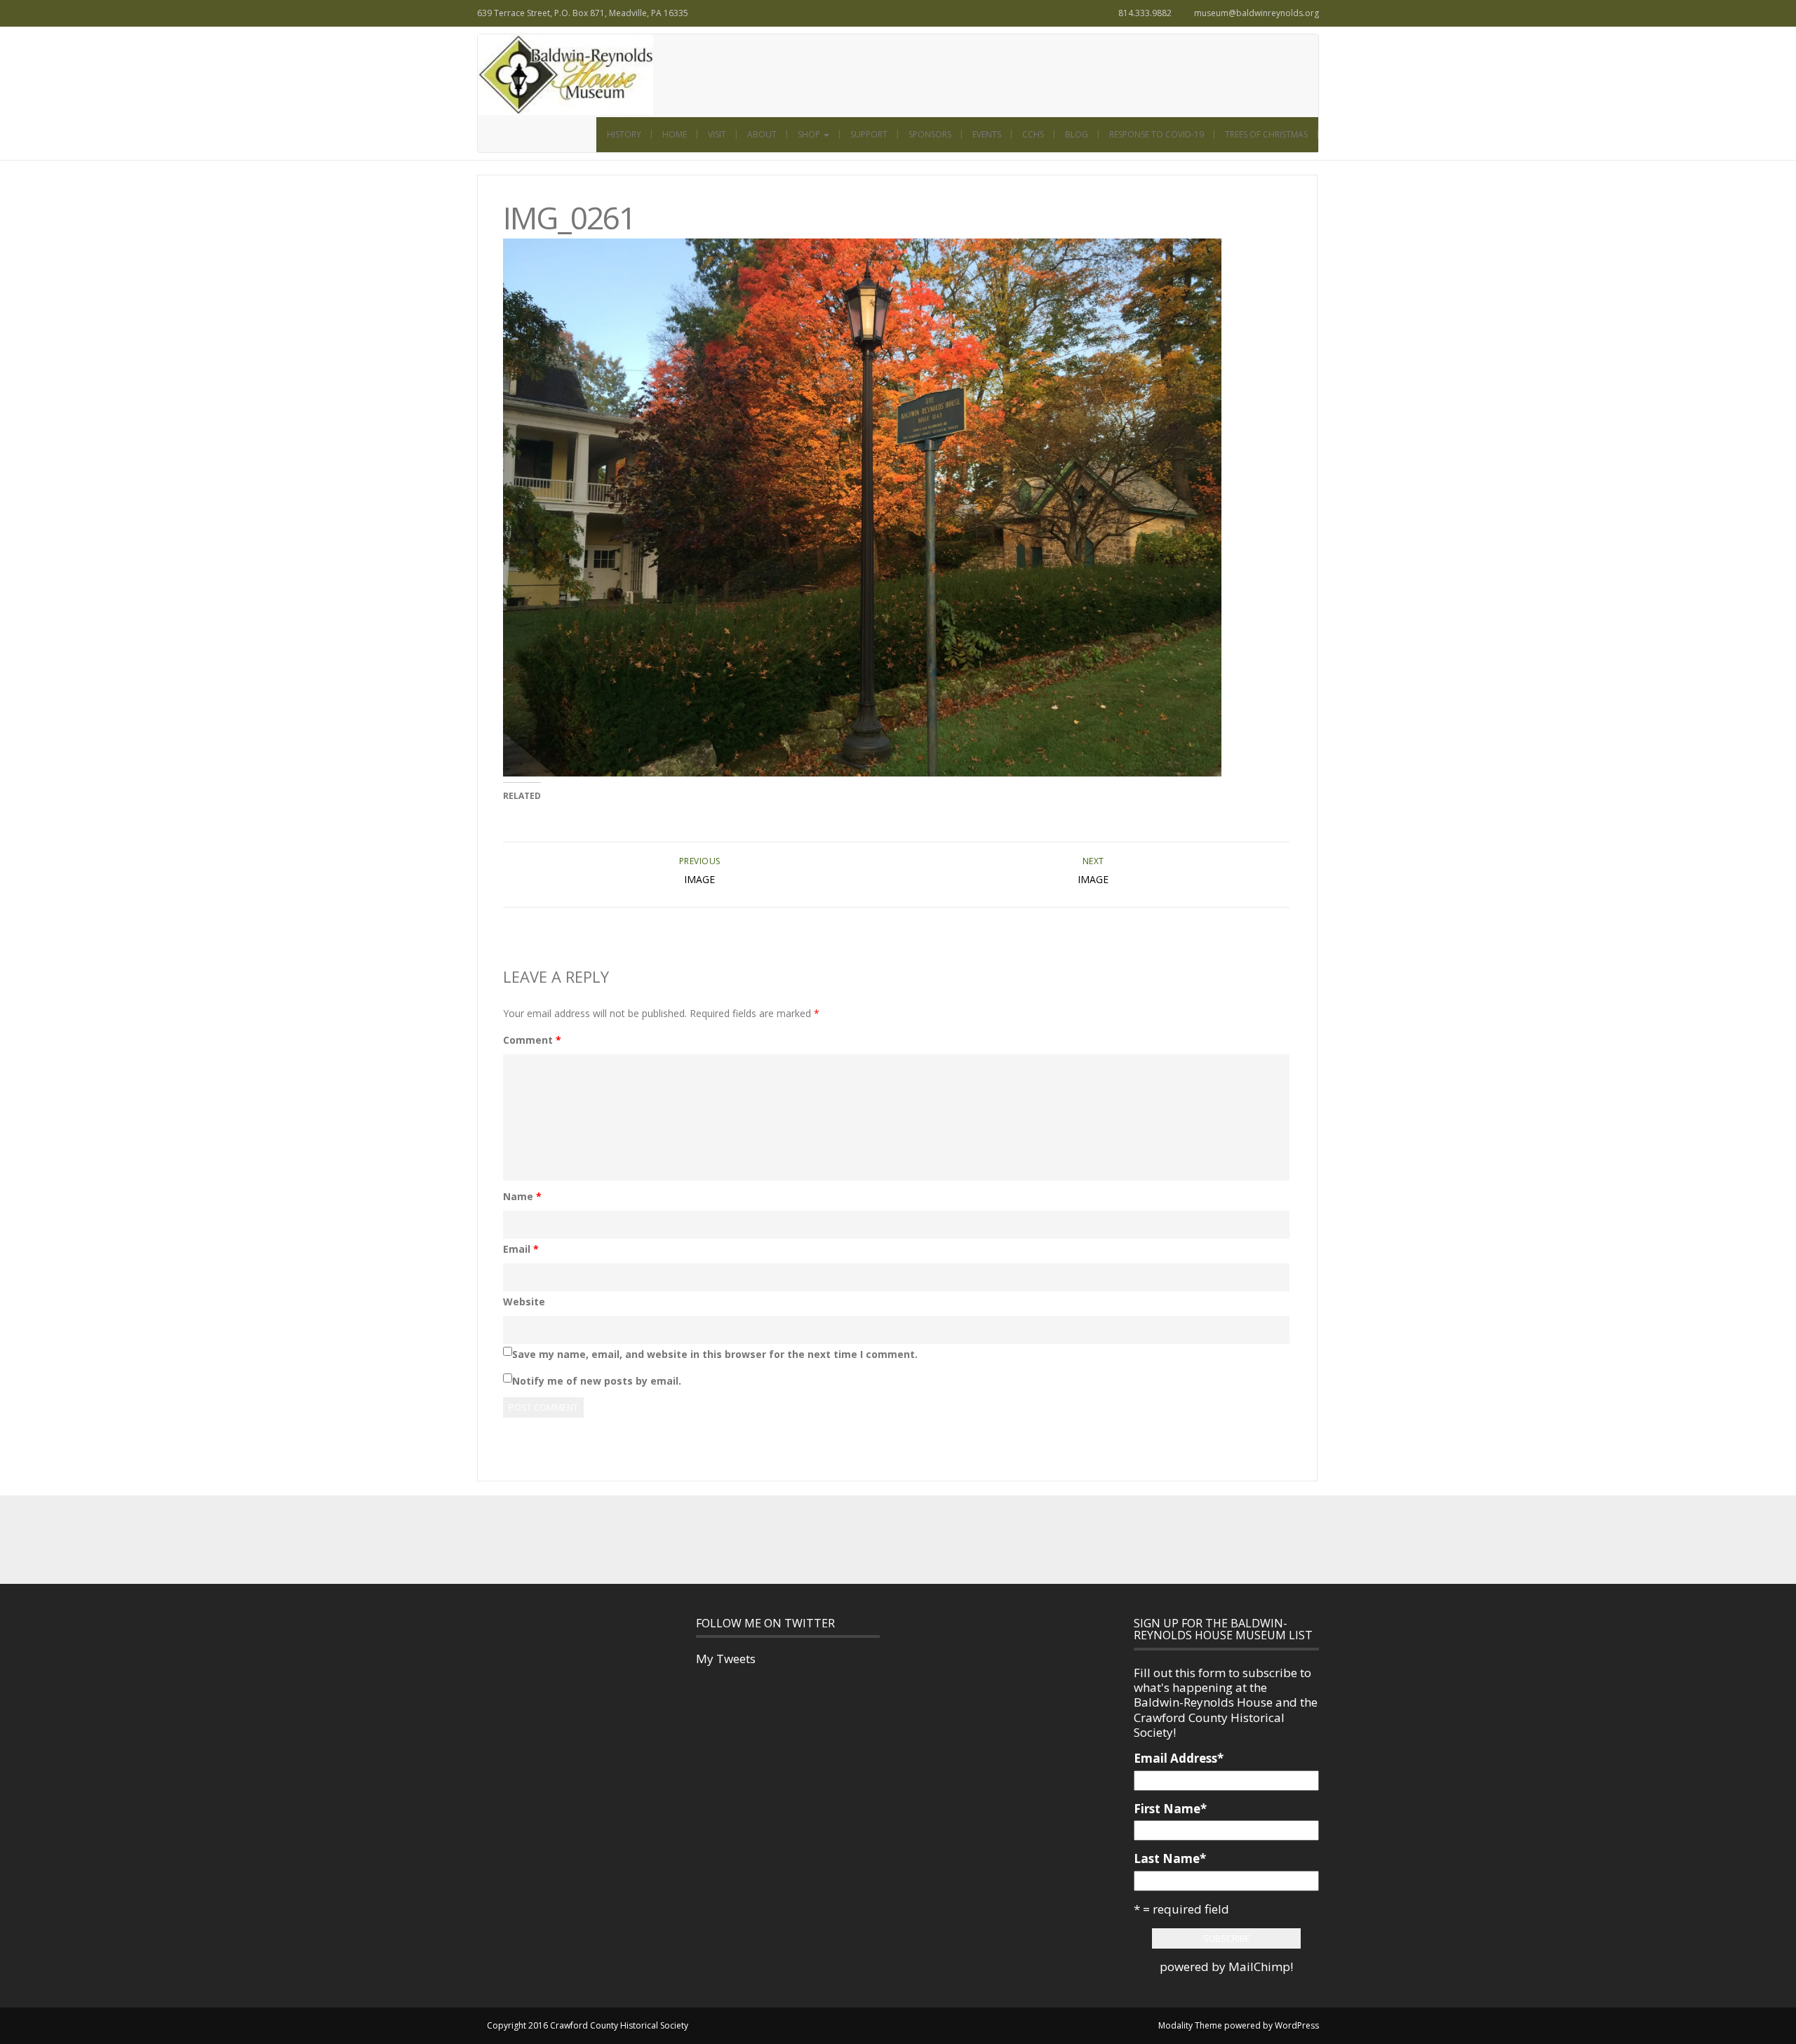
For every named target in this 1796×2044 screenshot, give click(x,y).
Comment (532, 1040)
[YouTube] (944, 1539)
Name (522, 1196)
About (762, 134)
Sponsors (930, 134)
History (624, 134)
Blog (1077, 134)
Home (675, 134)
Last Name (1170, 1858)
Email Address (1179, 1758)
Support (869, 134)
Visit (717, 134)
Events (987, 134)
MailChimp (1259, 1966)
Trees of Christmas (1266, 134)
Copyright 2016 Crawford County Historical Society (588, 2025)
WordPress (1297, 2025)
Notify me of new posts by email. (597, 1381)
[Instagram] (913, 1539)
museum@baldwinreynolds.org (1256, 13)
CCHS (1033, 134)
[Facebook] (852, 1539)
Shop (810, 134)
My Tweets (726, 1659)
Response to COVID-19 (1157, 134)
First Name (1170, 1809)
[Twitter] (883, 1539)
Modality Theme (1190, 2025)
